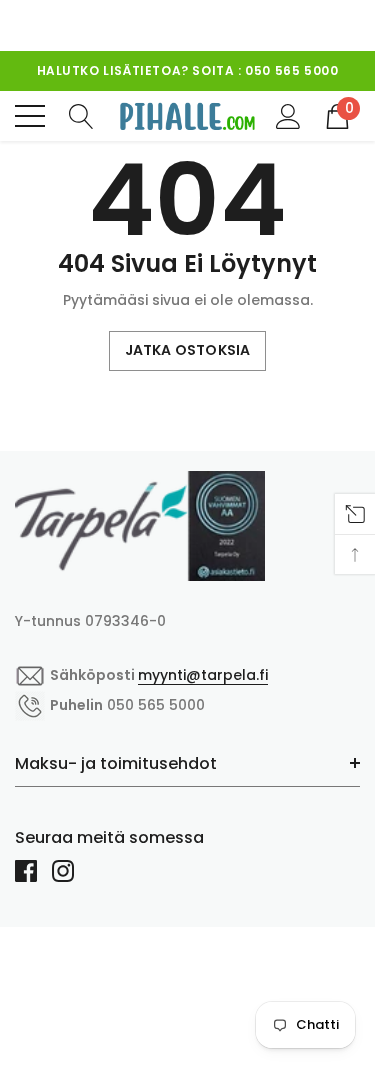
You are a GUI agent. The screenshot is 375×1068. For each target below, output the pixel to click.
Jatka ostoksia (188, 350)
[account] (288, 115)
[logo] (187, 116)
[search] (81, 115)
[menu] (30, 116)
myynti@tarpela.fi (203, 675)
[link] (140, 526)
